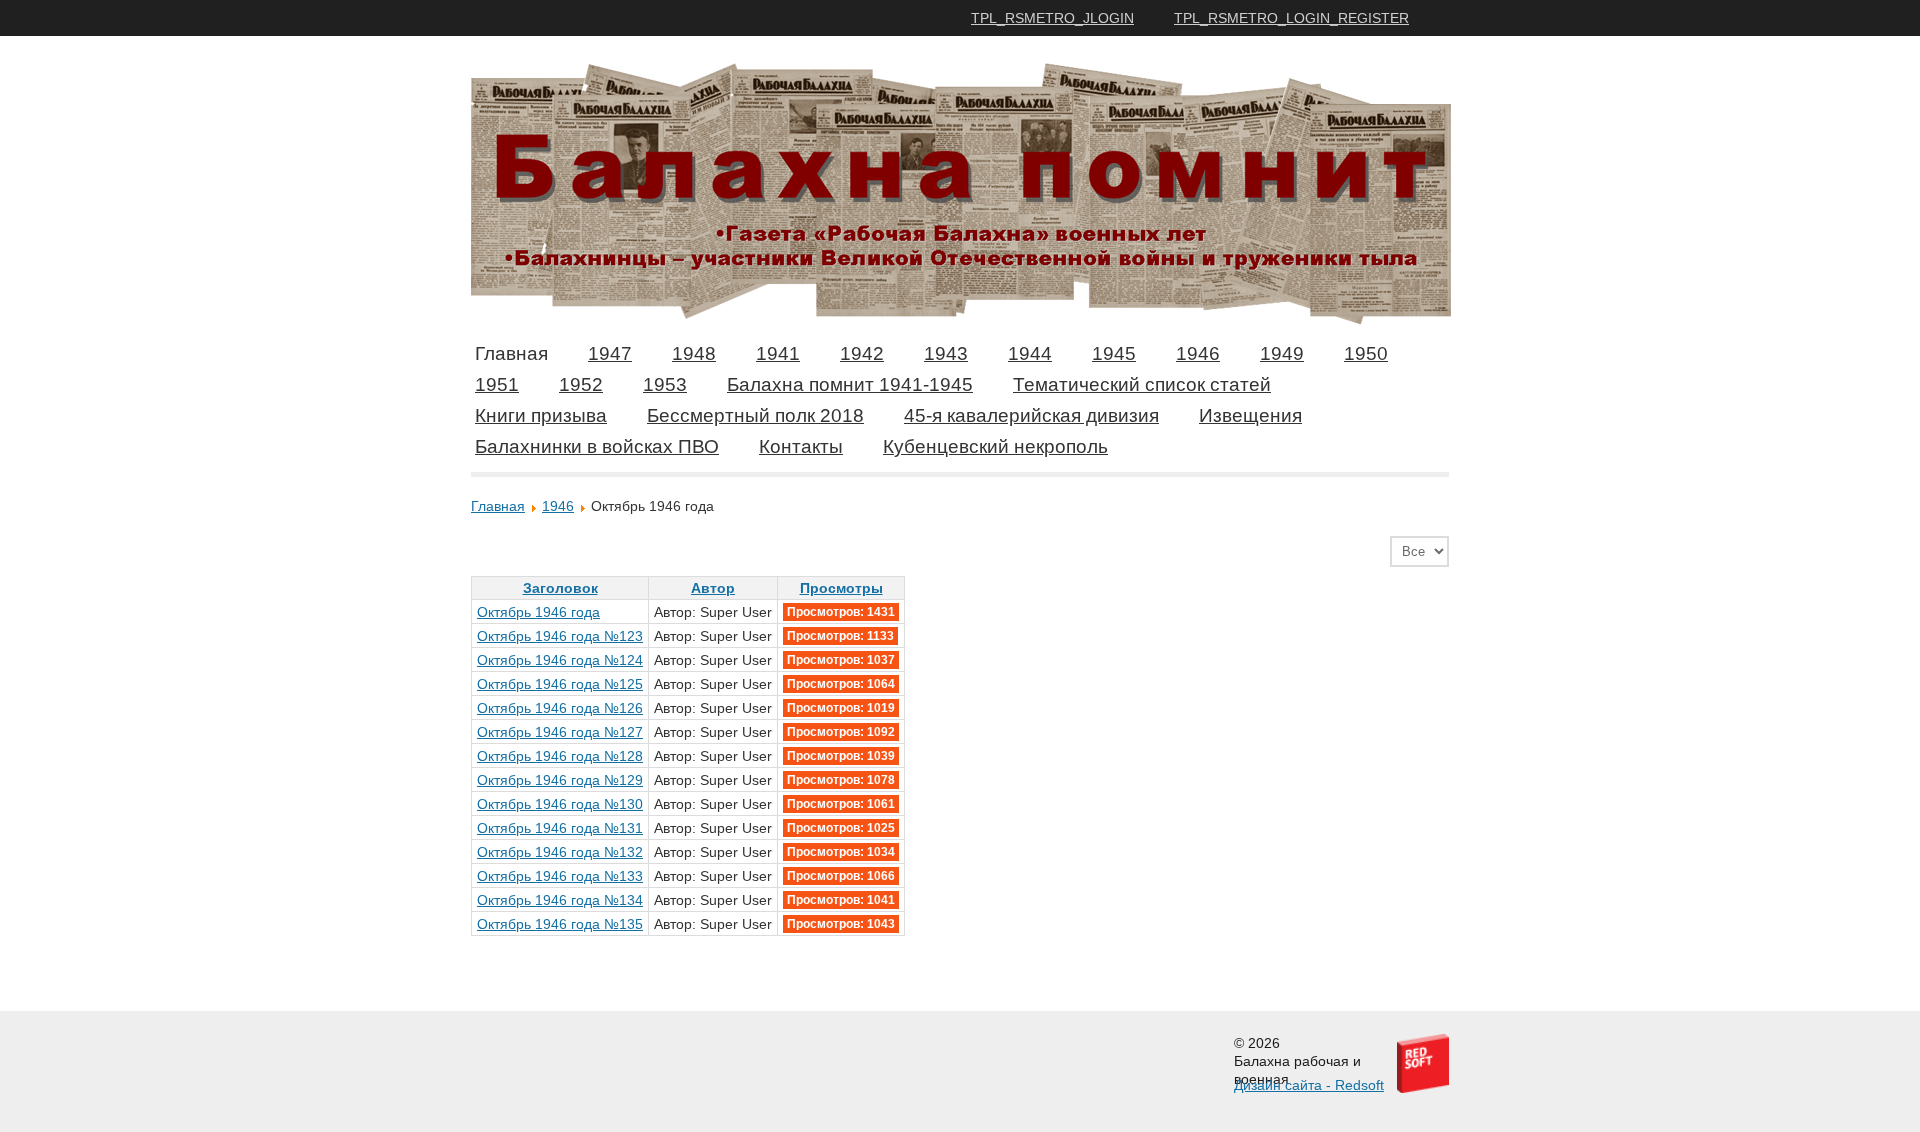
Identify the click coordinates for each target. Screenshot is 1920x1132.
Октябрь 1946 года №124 (560, 660)
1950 (1366, 353)
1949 (1282, 353)
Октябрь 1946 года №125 (560, 684)
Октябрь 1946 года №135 (560, 924)
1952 (581, 384)
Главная (511, 353)
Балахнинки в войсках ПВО (597, 446)
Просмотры (841, 588)
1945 (1114, 353)
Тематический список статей (1142, 384)
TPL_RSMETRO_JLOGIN (1052, 18)
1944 (1030, 353)
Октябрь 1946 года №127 (560, 732)
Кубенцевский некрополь (995, 446)
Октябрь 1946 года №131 (560, 828)
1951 (497, 384)
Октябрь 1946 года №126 (560, 708)
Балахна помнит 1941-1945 (850, 384)
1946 (1198, 353)
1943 (946, 353)
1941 (778, 353)
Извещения (1250, 415)
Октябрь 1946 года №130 (560, 804)
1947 (610, 353)
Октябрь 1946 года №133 (560, 876)
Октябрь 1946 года (538, 612)
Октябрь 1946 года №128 (560, 756)
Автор (713, 588)
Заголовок (560, 588)
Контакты (801, 446)
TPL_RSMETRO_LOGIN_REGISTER (1291, 18)
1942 (862, 353)
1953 (665, 384)
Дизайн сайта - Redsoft (1309, 1085)
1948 (694, 353)
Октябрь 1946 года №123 (560, 636)
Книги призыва (541, 415)
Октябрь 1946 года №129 (560, 780)
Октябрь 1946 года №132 (560, 852)
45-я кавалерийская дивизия (1031, 415)
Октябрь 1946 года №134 (560, 900)
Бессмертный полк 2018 (755, 415)
